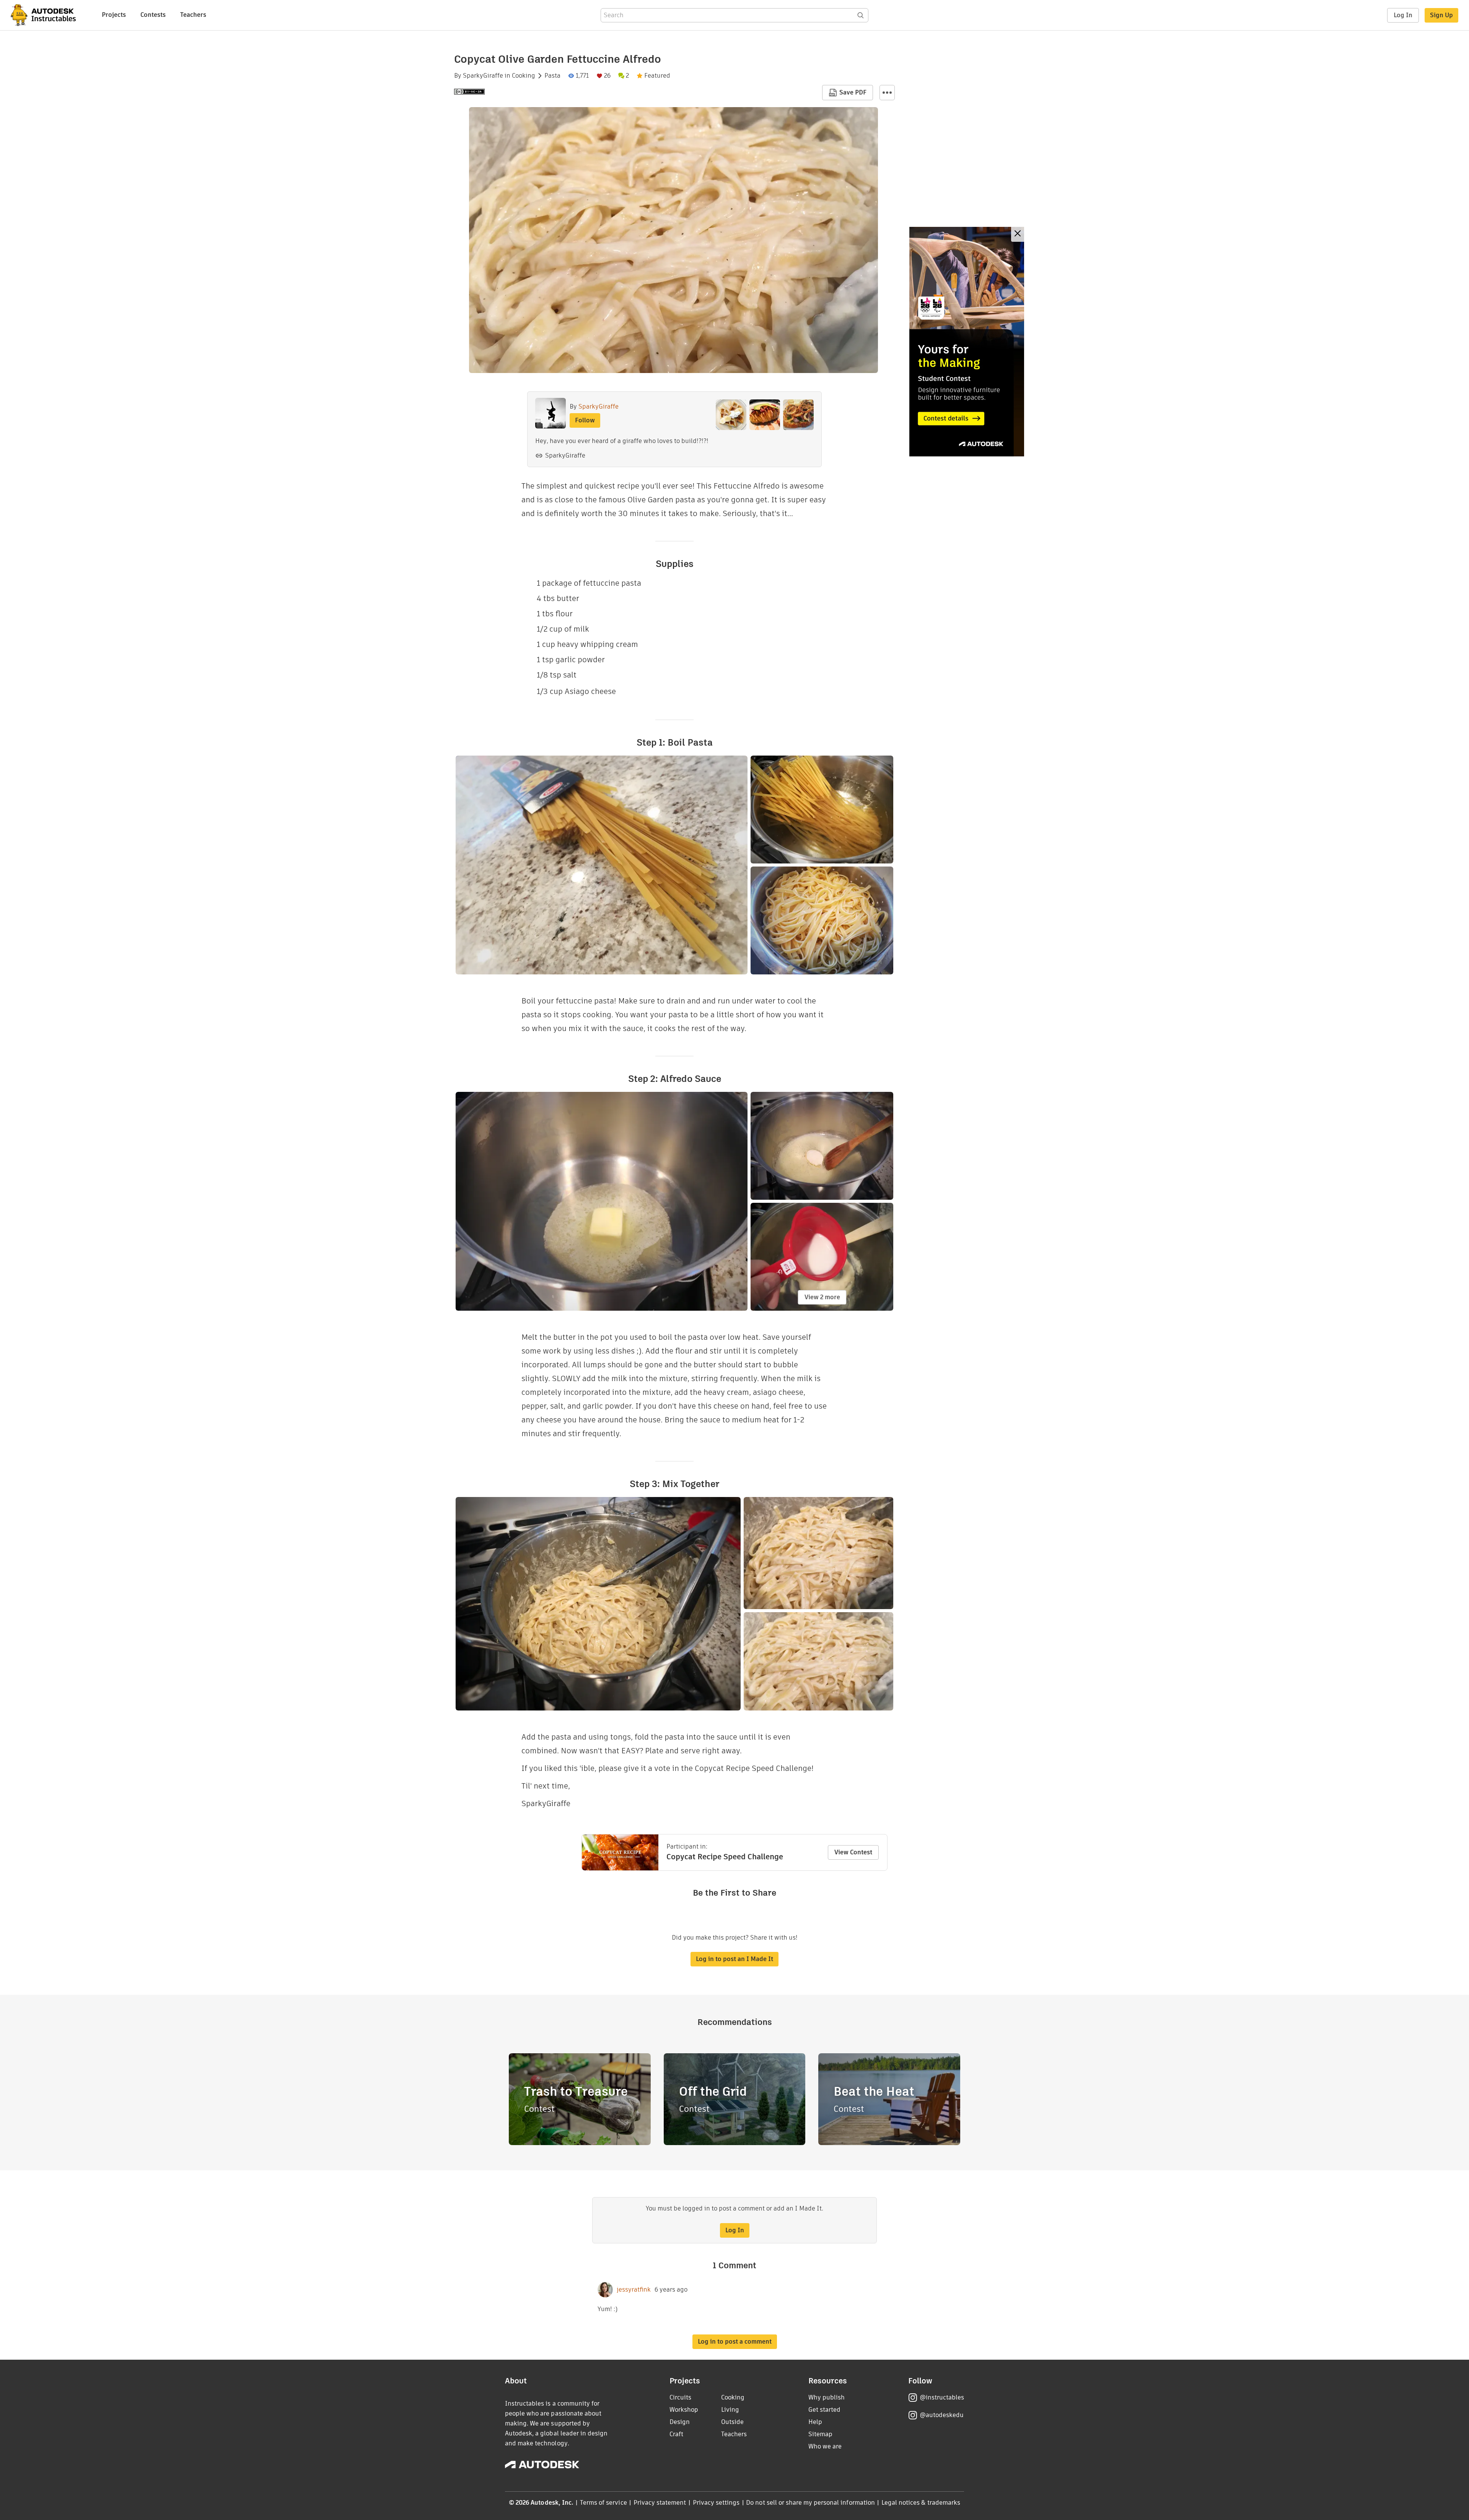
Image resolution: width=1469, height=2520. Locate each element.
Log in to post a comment (735, 2342)
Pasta (552, 76)
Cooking (524, 76)
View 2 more (822, 1297)
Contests (153, 15)
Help (815, 2422)
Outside (732, 2422)
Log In (1403, 15)
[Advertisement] (967, 342)
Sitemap (820, 2434)
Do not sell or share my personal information (810, 2503)
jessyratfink (634, 2290)
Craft (676, 2434)
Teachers (193, 15)
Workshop (684, 2410)
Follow (585, 420)
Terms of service (603, 2503)
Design (680, 2422)
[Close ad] (1018, 234)
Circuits (680, 2397)
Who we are (825, 2446)
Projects (114, 15)
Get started (824, 2410)
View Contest (853, 1852)
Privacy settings (716, 2503)
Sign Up (1441, 15)
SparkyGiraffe (483, 76)
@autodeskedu (942, 2415)
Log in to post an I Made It (734, 1959)
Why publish (827, 2397)
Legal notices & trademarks (921, 2503)
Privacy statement (660, 2503)
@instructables (942, 2397)
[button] (887, 93)
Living (730, 2410)
